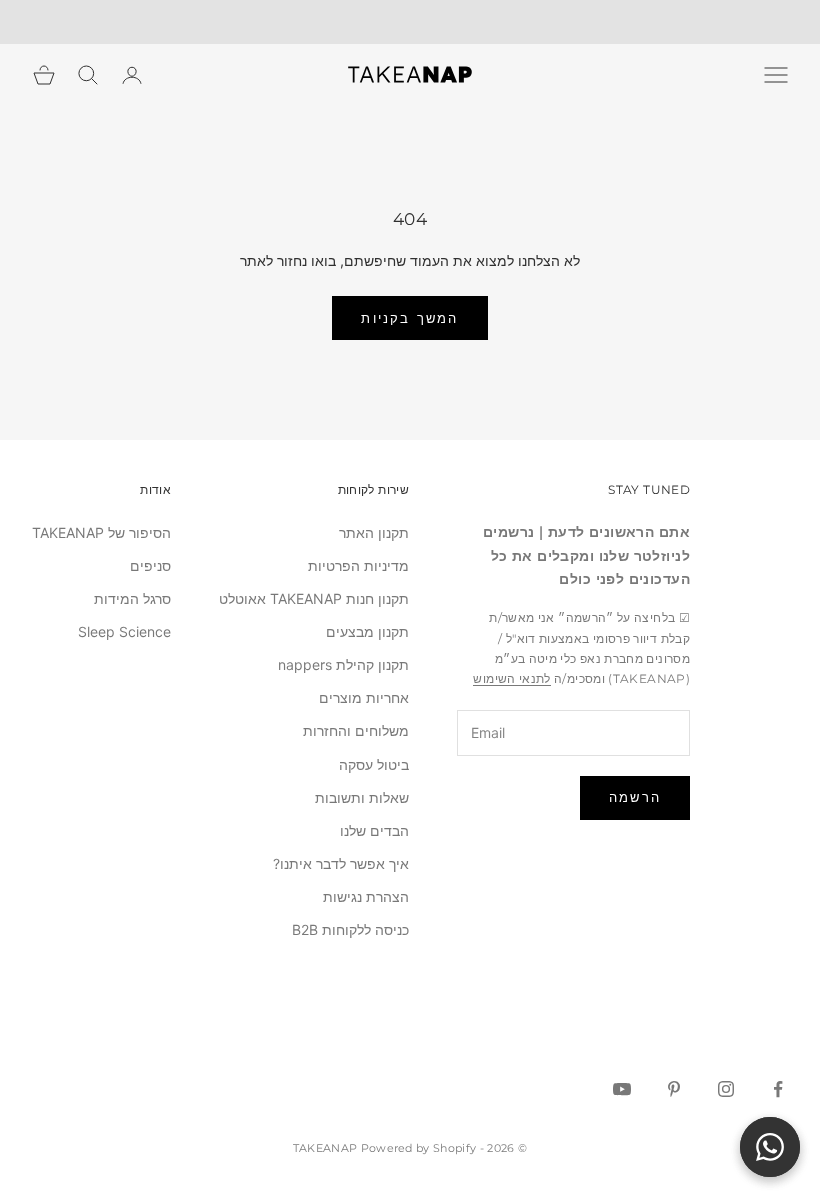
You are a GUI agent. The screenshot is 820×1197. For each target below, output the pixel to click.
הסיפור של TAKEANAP (101, 532)
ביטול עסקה (374, 764)
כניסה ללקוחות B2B (350, 929)
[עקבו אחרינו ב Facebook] (778, 1089)
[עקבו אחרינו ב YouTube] (622, 1089)
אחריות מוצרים (364, 697)
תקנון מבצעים (367, 631)
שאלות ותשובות (362, 797)
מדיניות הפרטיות (358, 565)
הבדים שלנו (374, 830)
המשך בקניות (409, 318)
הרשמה (635, 797)
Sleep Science (124, 631)
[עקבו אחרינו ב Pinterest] (674, 1089)
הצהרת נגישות (366, 896)
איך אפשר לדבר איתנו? (341, 863)
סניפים (150, 565)
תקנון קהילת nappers (343, 664)
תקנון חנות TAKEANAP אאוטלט (314, 598)
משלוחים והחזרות (356, 730)
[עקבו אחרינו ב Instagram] (726, 1089)
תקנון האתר (374, 532)
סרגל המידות (132, 598)
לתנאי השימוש (511, 678)
